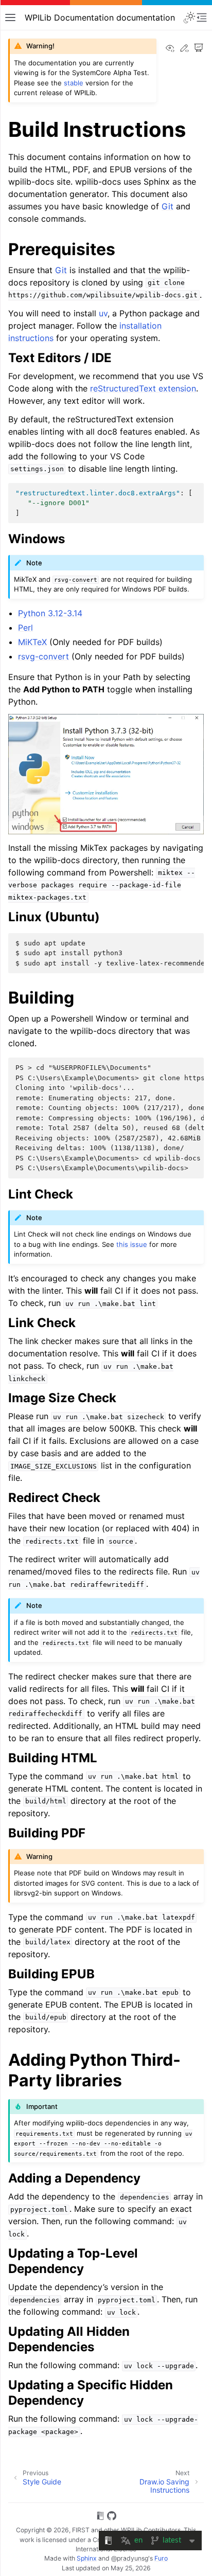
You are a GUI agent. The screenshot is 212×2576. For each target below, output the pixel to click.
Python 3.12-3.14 (50, 613)
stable (74, 83)
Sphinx (87, 2558)
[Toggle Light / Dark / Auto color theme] (189, 17)
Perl (25, 628)
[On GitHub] (112, 2517)
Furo (161, 2558)
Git (167, 206)
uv (103, 313)
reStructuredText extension (143, 388)
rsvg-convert (43, 656)
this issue (132, 1244)
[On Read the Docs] (100, 2517)
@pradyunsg (130, 2558)
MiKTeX (32, 642)
